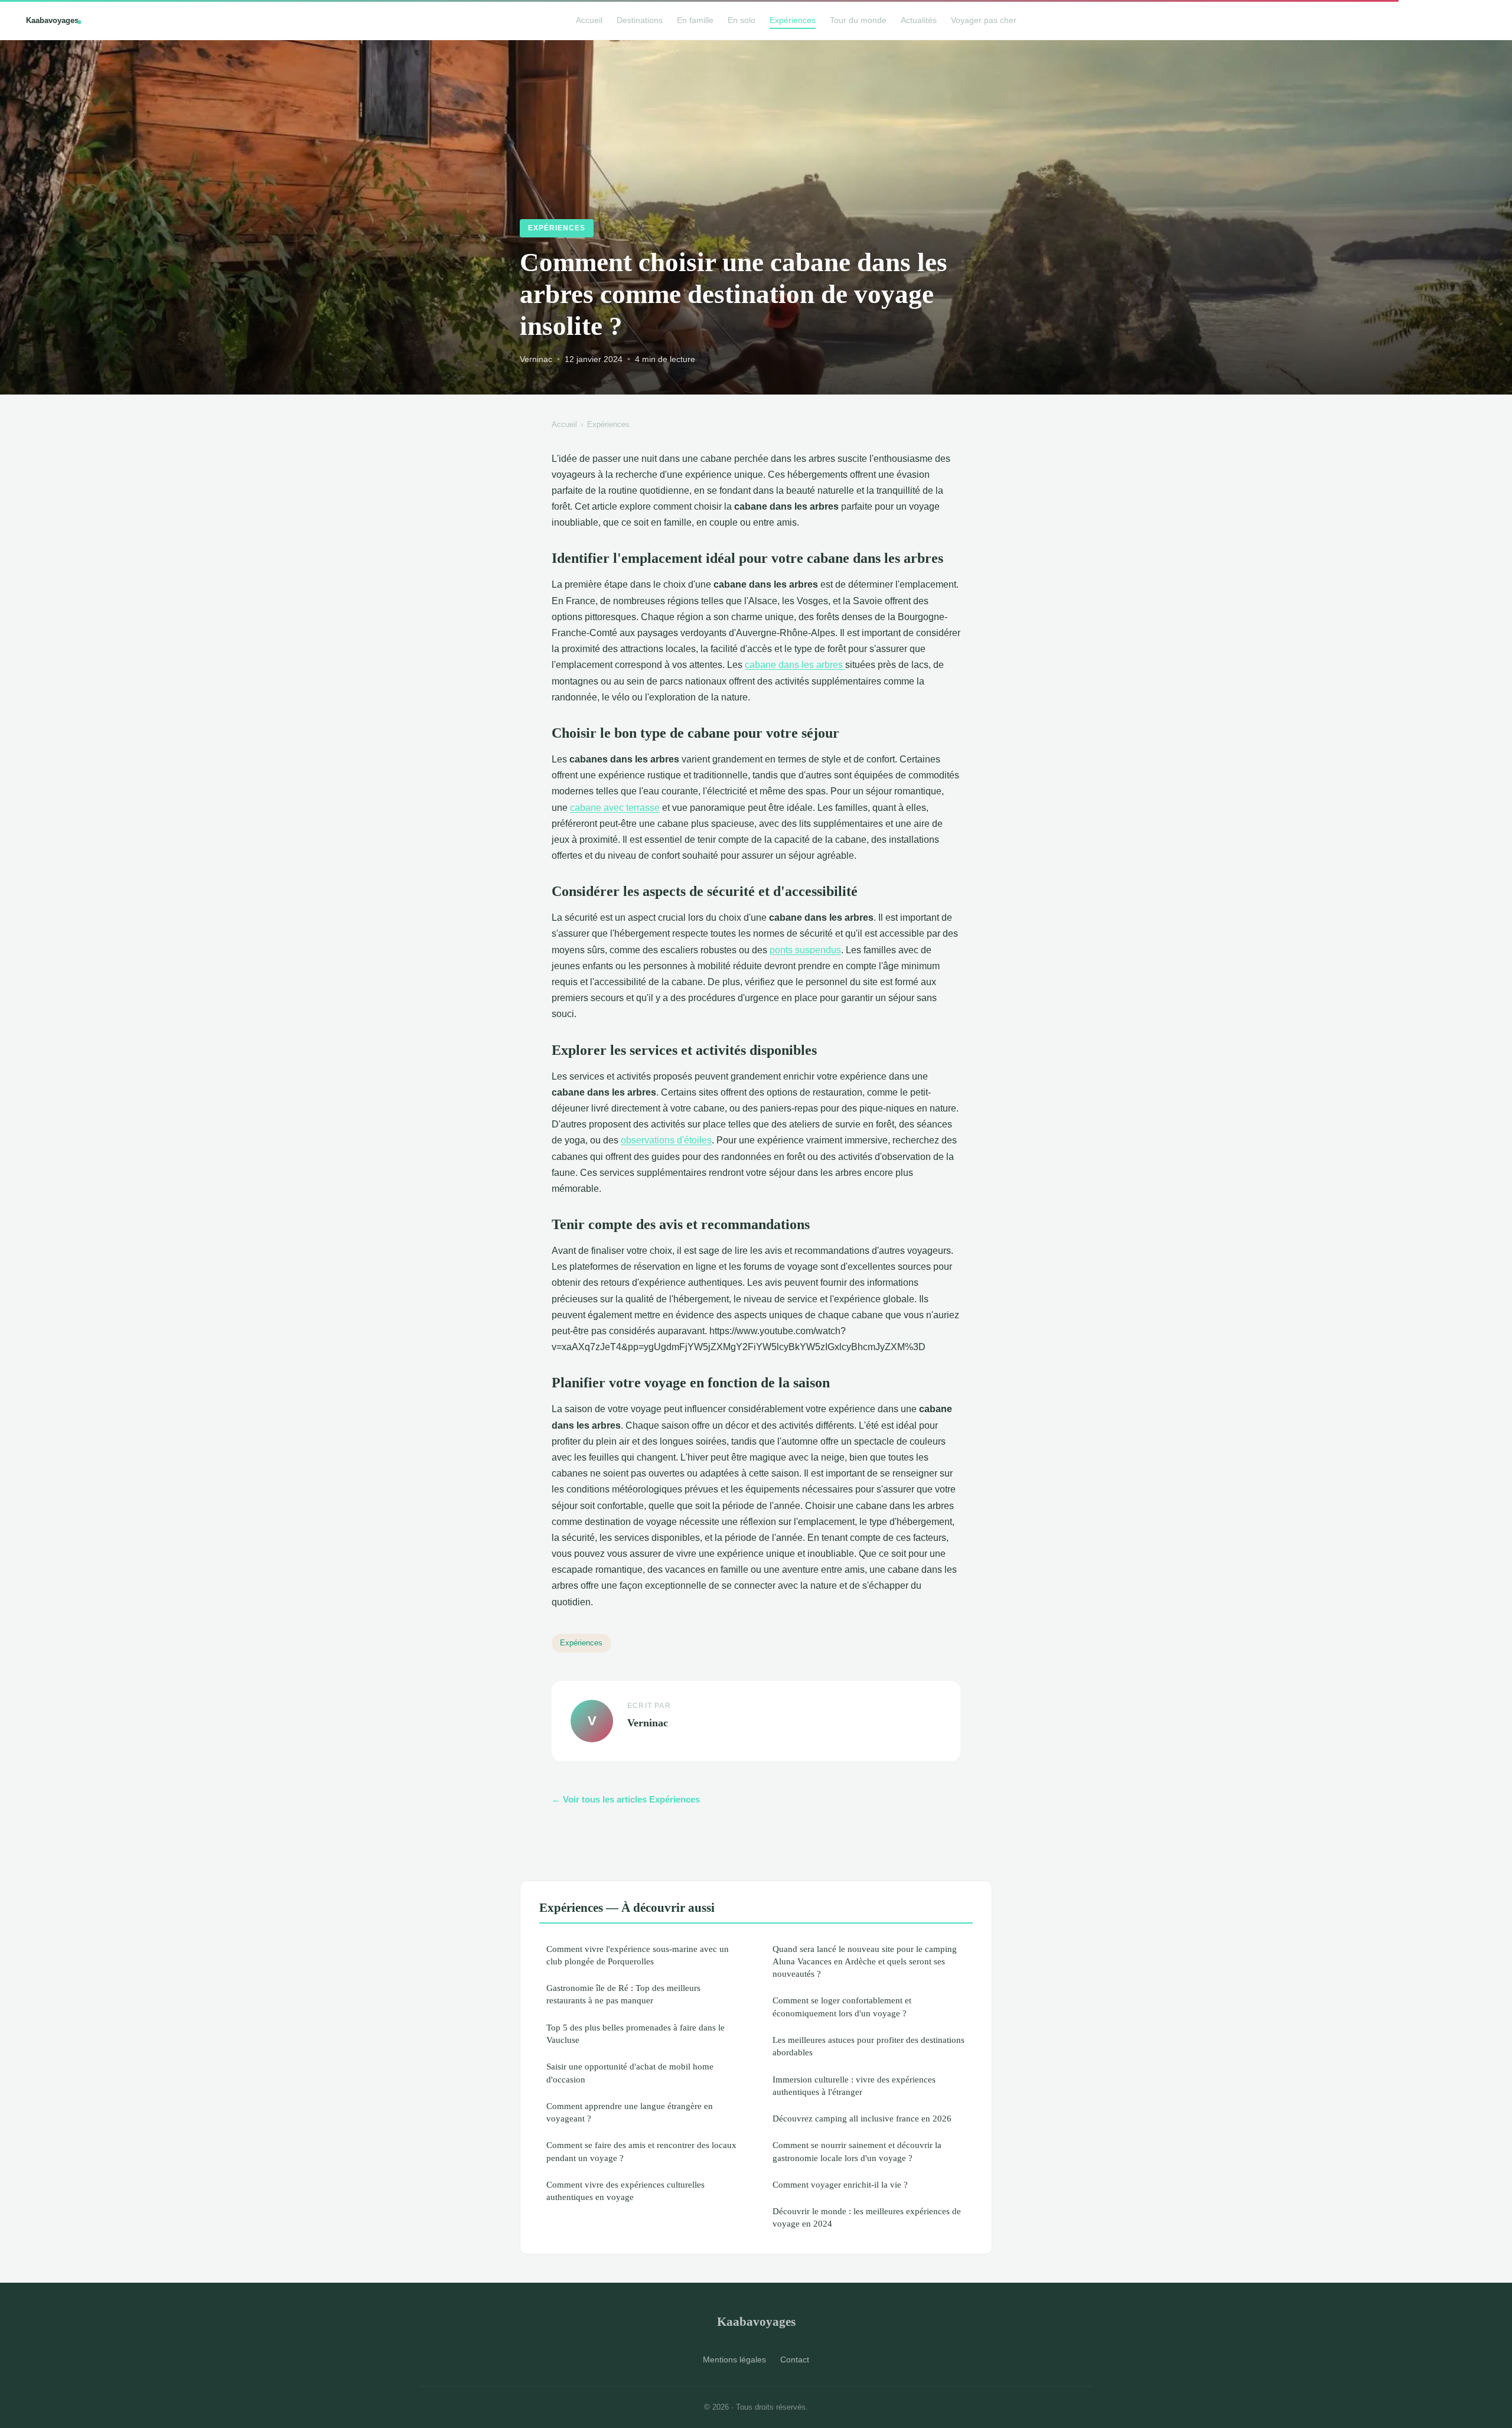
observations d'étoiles (666, 1140)
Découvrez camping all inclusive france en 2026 (862, 2118)
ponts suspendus (805, 950)
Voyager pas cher (984, 20)
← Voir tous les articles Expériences (626, 1799)
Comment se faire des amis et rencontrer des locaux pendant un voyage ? (641, 2151)
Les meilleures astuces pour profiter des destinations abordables (869, 2046)
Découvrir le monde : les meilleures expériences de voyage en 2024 (867, 2217)
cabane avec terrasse (615, 808)
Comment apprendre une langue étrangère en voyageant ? (630, 2112)
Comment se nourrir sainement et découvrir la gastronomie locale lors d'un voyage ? (857, 2151)
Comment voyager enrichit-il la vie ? (840, 2184)
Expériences (793, 20)
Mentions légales (734, 2359)
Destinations (640, 20)
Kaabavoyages (756, 2321)
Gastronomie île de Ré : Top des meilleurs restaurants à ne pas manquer (623, 1994)
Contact (795, 2359)
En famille (695, 20)
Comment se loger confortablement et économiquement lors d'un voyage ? (842, 2006)
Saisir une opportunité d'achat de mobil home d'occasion (630, 2072)
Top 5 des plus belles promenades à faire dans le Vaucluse (636, 2033)
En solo (742, 20)
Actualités (919, 20)
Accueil (589, 20)
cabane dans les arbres (795, 665)
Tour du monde (858, 20)
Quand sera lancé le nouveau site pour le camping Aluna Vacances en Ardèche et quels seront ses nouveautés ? (865, 1961)
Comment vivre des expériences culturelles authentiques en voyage (625, 2191)
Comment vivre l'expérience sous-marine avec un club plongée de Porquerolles (638, 1955)
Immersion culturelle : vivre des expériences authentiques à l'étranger (854, 2085)
